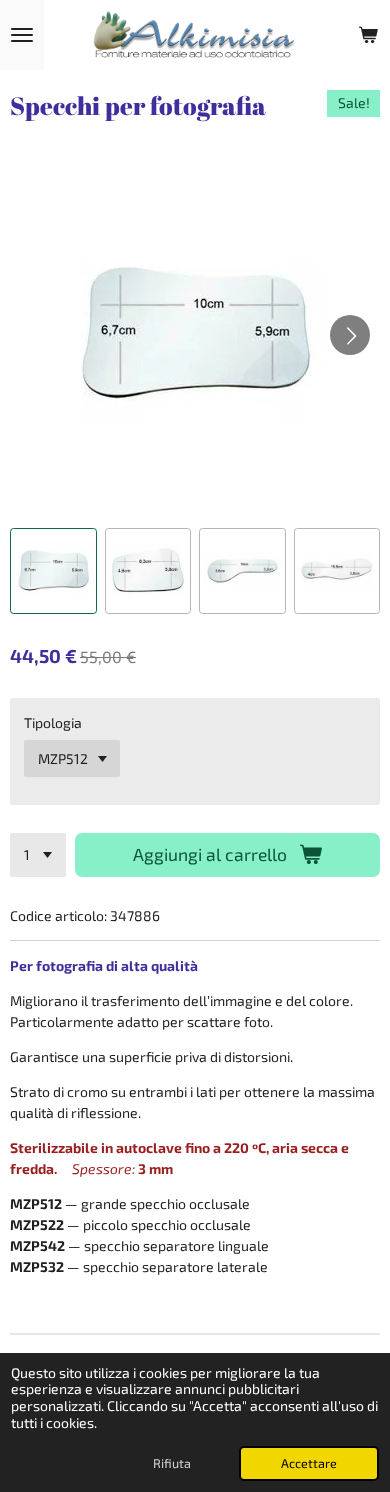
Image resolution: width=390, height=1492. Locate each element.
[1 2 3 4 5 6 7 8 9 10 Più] (38, 855)
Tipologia (53, 722)
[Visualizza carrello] (368, 35)
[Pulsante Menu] (22, 35)
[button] (53, 571)
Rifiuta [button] (172, 1463)
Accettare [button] (309, 1463)
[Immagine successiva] (350, 335)
